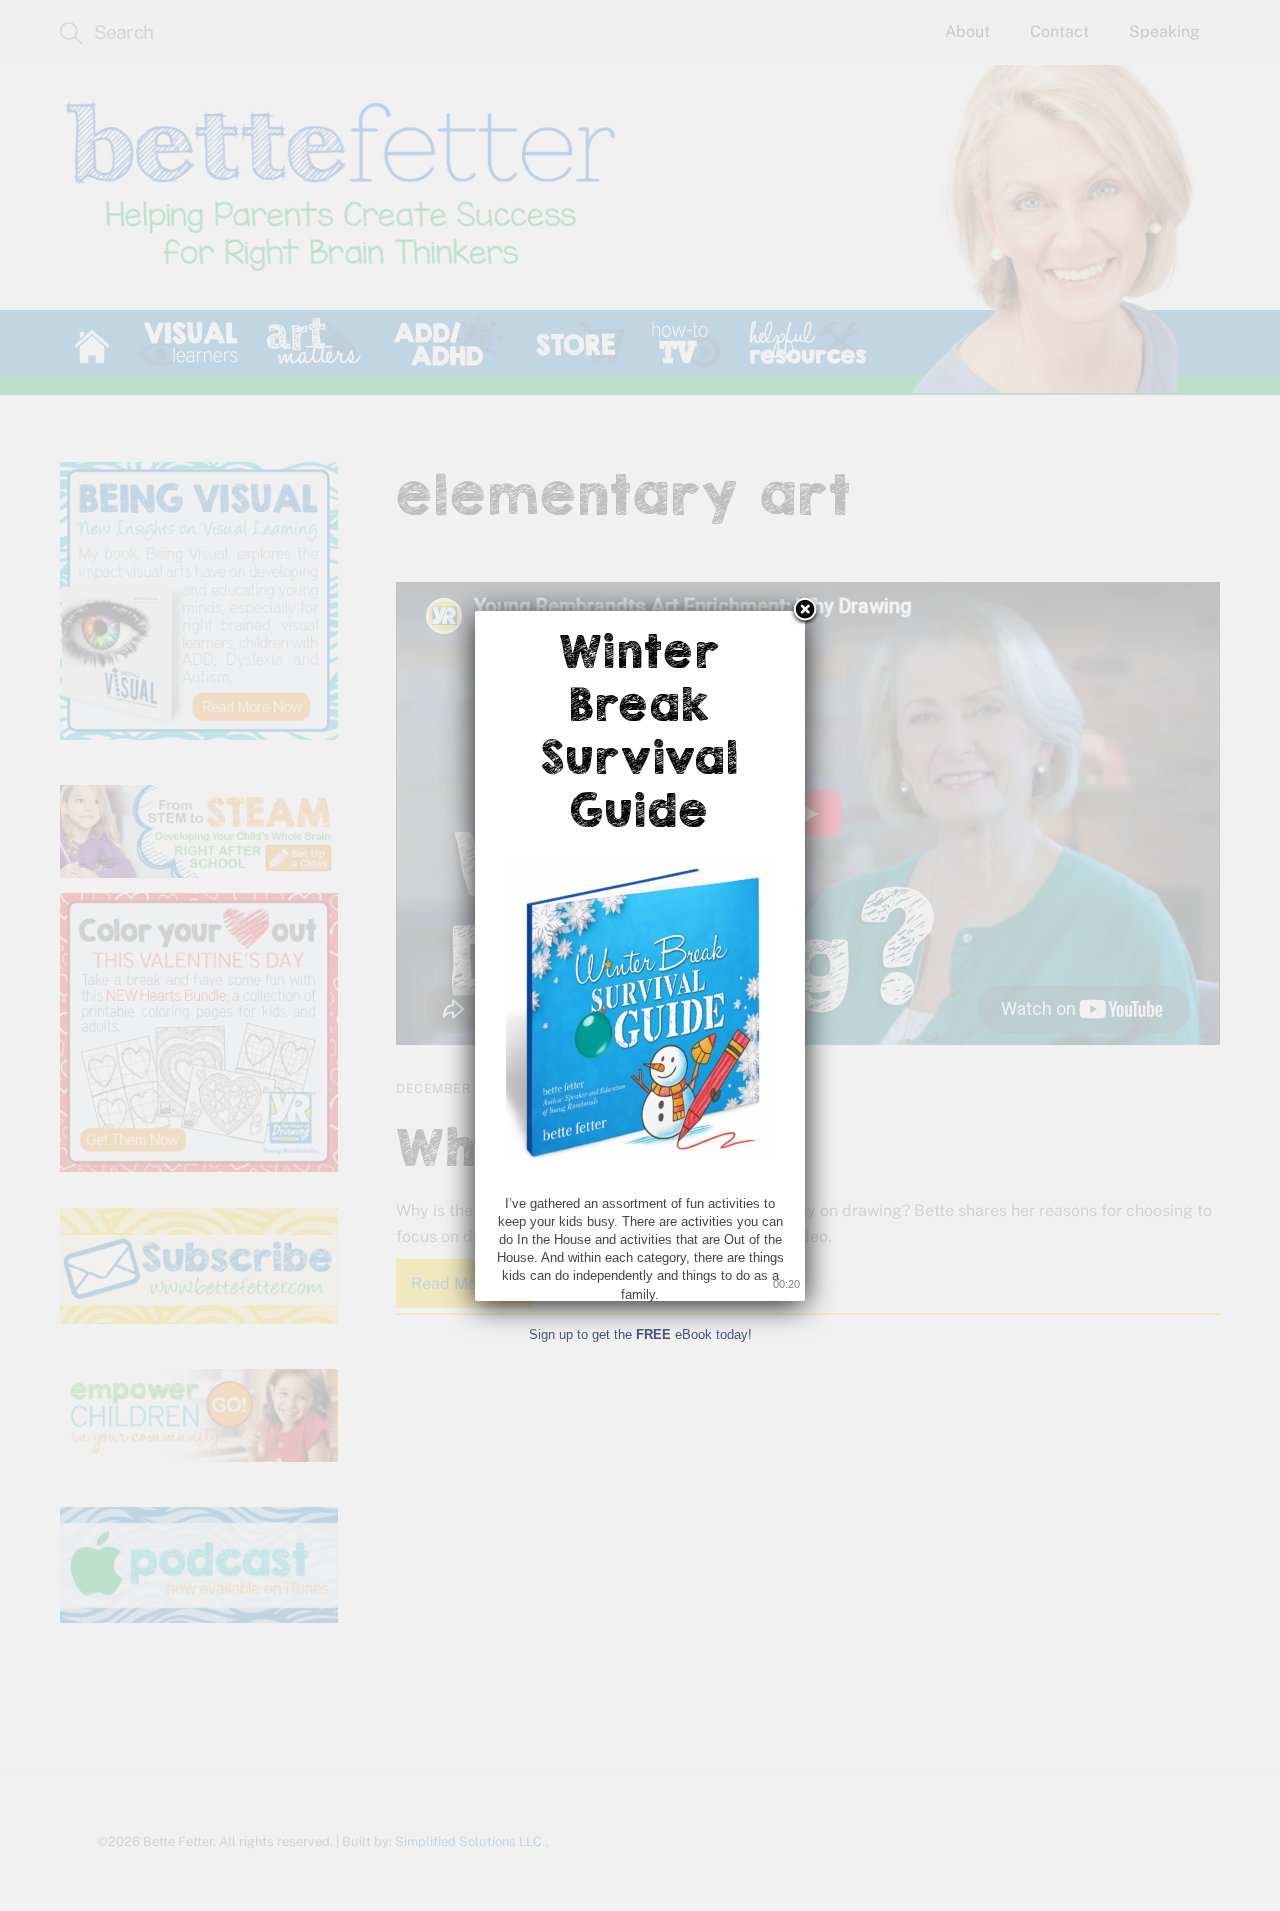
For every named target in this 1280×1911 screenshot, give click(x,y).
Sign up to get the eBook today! (640, 1334)
